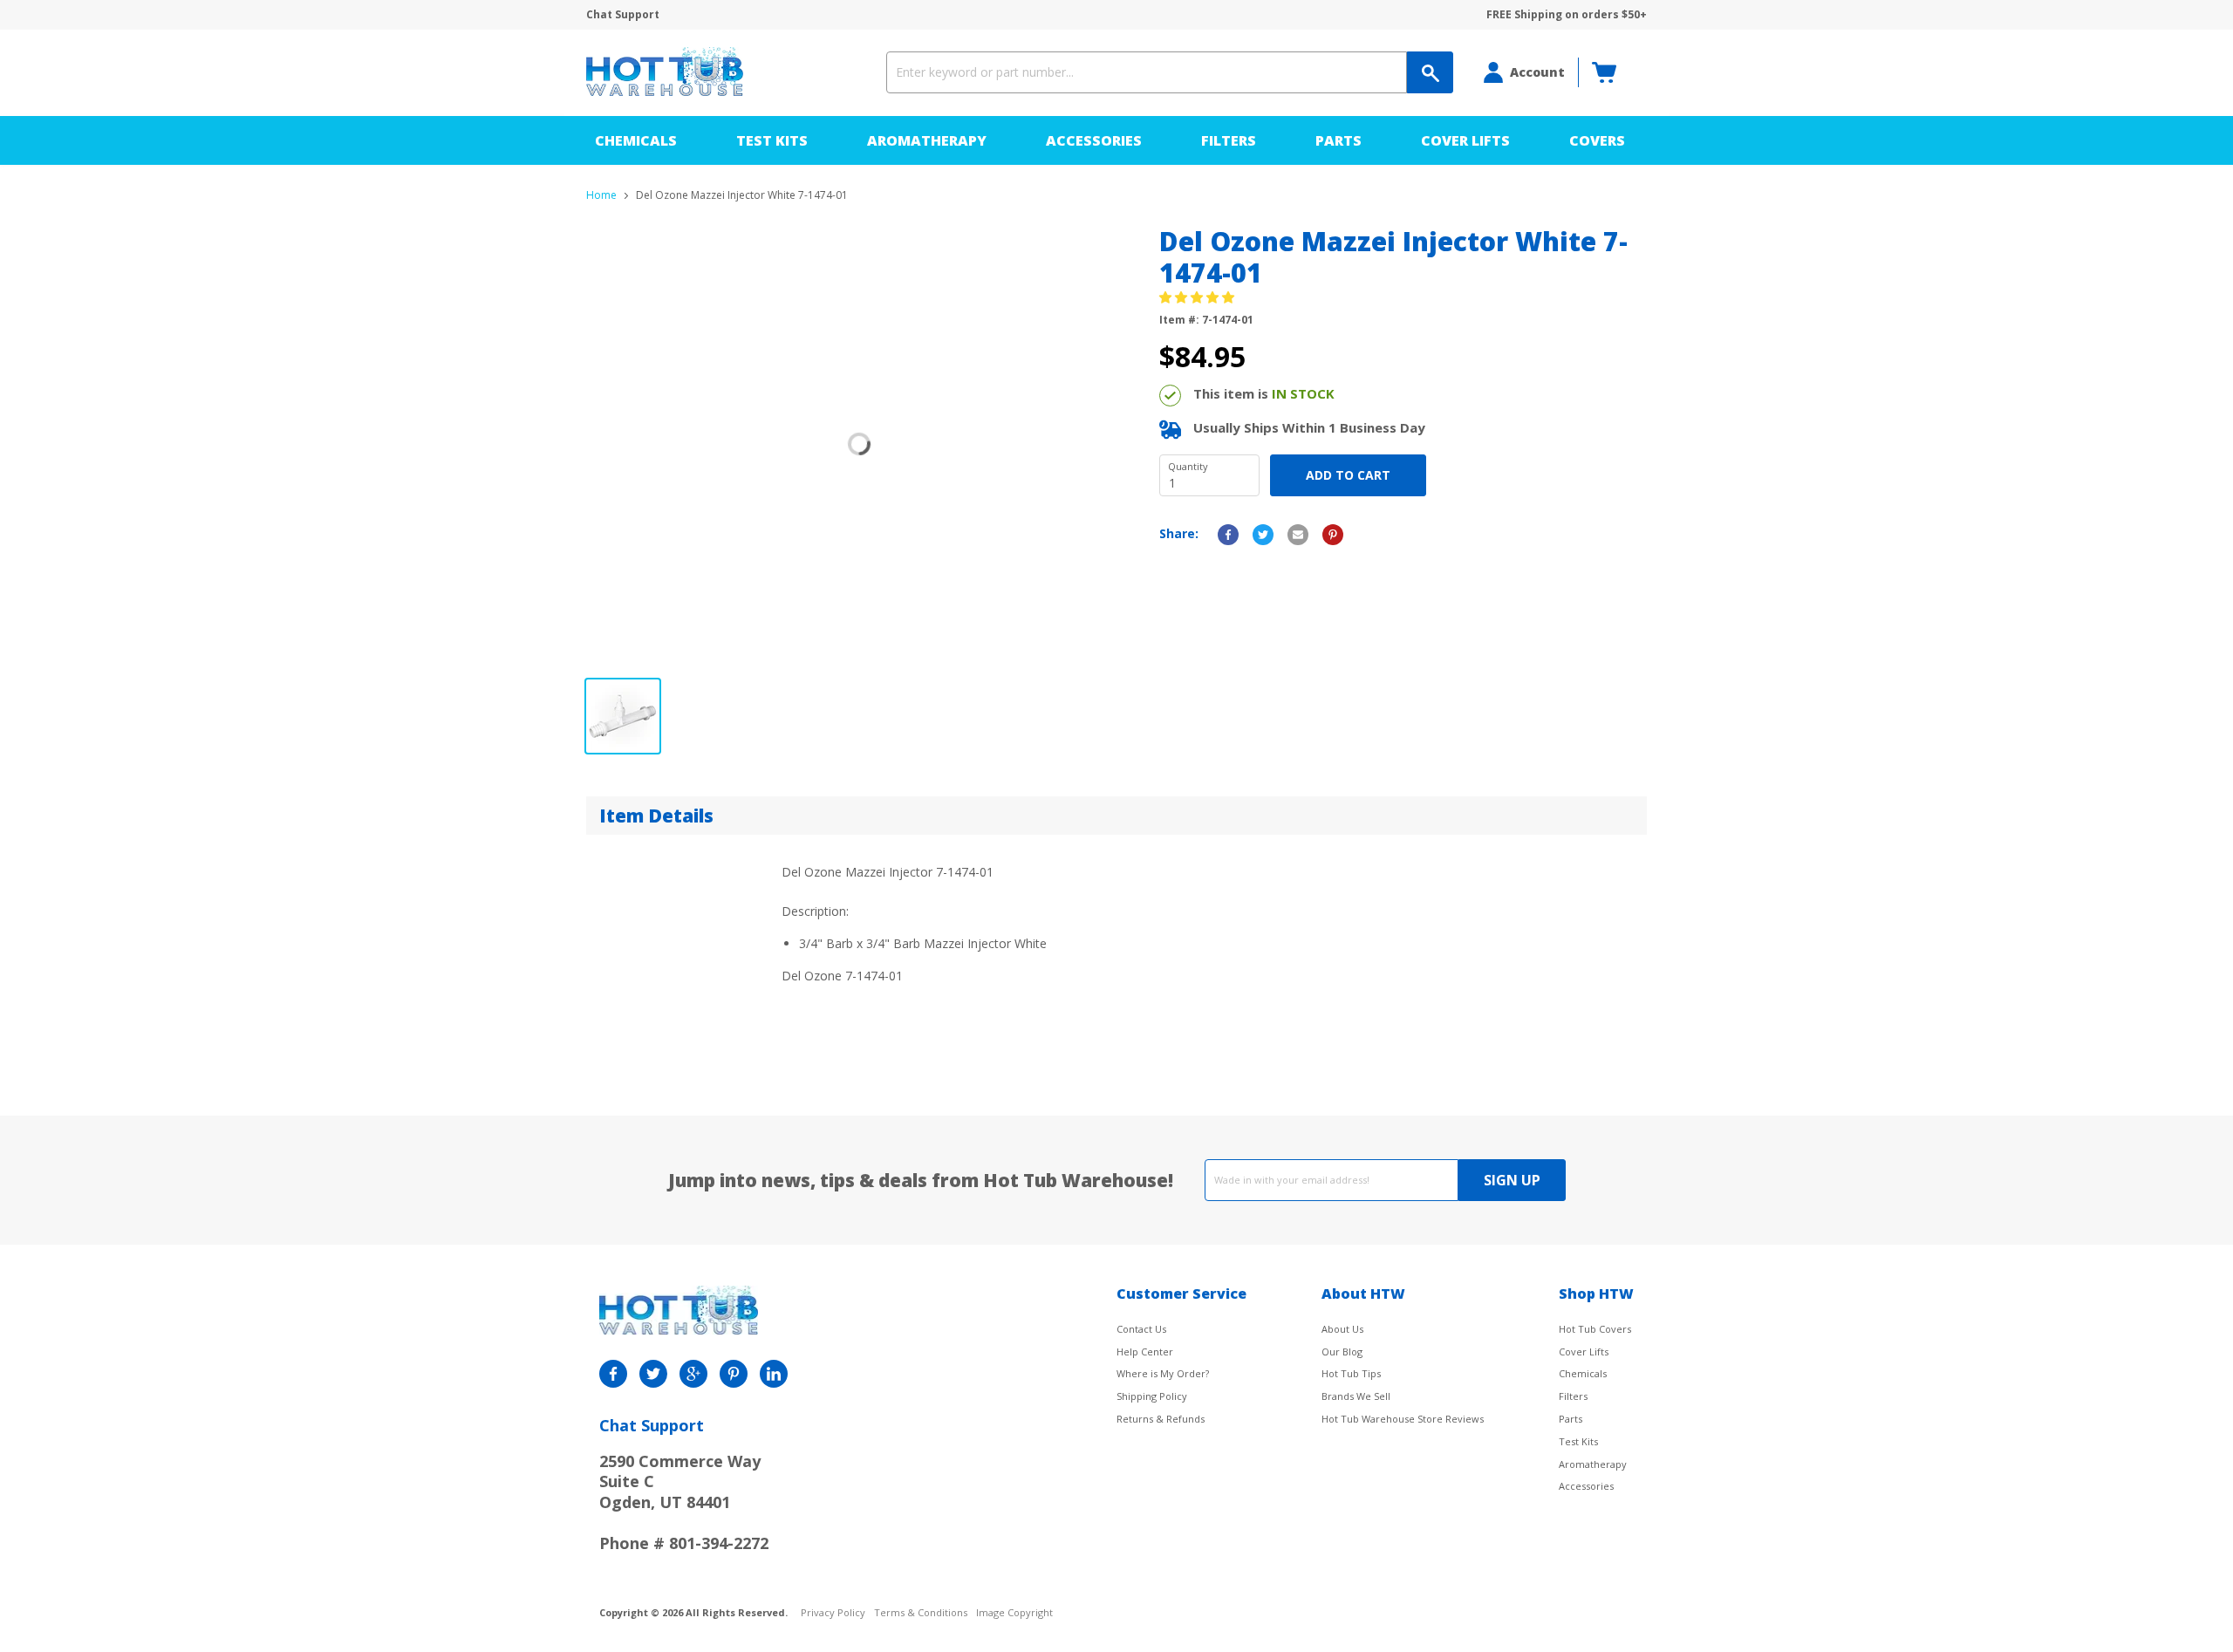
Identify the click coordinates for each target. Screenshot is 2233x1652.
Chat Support (623, 15)
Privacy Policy (833, 1613)
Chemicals (636, 140)
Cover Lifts (1465, 140)
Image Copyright (1014, 1613)
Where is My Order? (1163, 1373)
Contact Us (1141, 1329)
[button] (1198, 297)
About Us (1342, 1329)
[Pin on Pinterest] (1333, 535)
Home (601, 195)
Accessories (1094, 140)
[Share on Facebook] (1228, 535)
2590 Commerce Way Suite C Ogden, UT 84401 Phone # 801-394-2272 (684, 1502)
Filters (1229, 140)
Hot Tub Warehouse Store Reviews (1403, 1419)
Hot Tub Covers (1595, 1329)
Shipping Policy (1152, 1396)
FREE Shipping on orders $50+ (1567, 15)
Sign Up (1512, 1180)
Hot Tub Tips (1351, 1373)
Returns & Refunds (1161, 1419)
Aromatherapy (927, 140)
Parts (1338, 140)
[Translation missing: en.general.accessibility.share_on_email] (1298, 535)
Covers (1597, 140)
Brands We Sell (1356, 1396)
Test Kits (772, 140)
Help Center (1145, 1352)
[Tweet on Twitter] (1263, 535)
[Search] (1430, 72)
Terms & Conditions (921, 1613)
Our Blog (1342, 1352)
